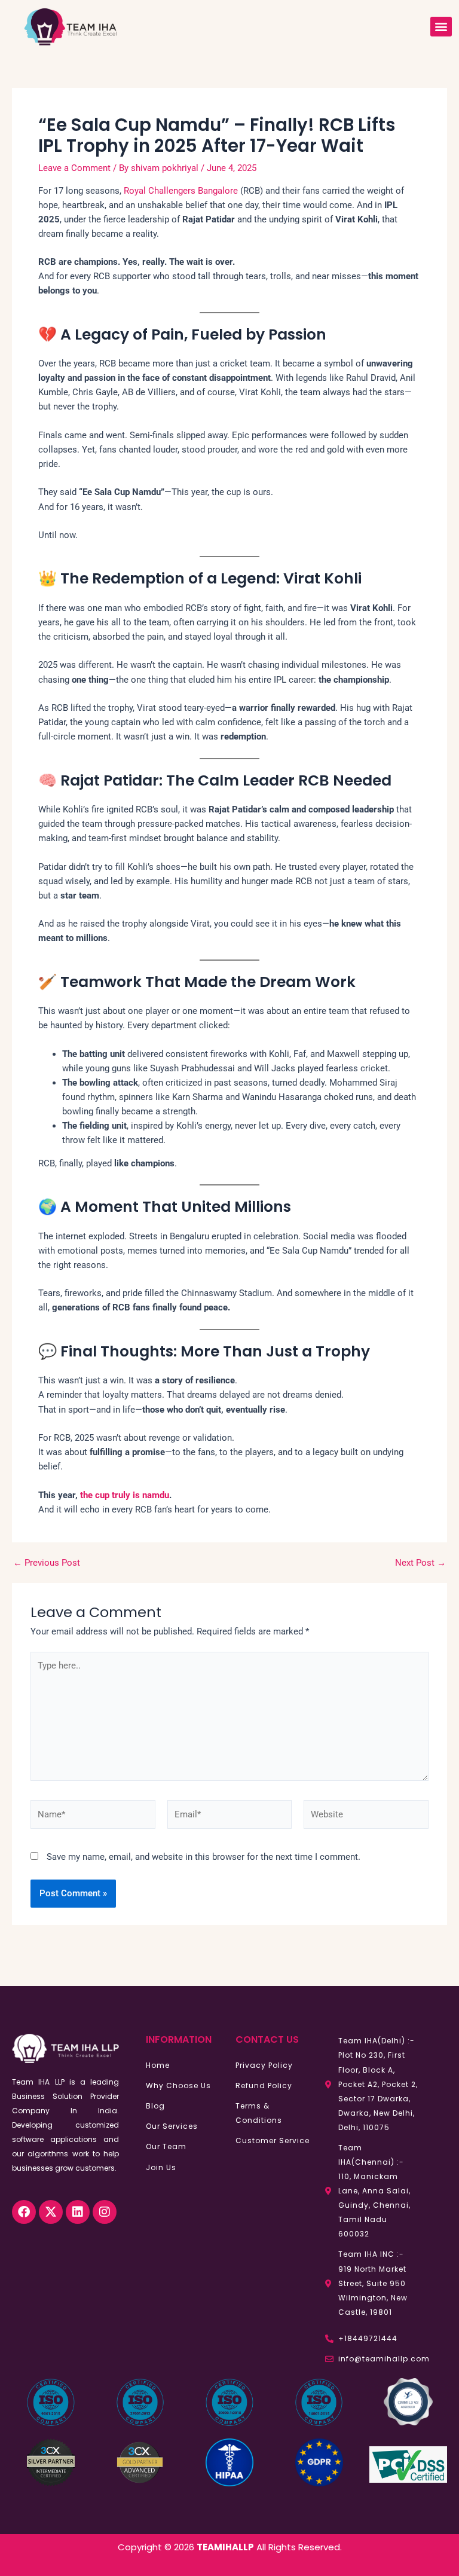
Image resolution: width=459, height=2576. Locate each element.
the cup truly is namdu (125, 1495)
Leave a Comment (74, 168)
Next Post (420, 1563)
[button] (441, 27)
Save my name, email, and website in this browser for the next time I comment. (204, 1857)
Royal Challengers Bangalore (181, 191)
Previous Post (47, 1563)
